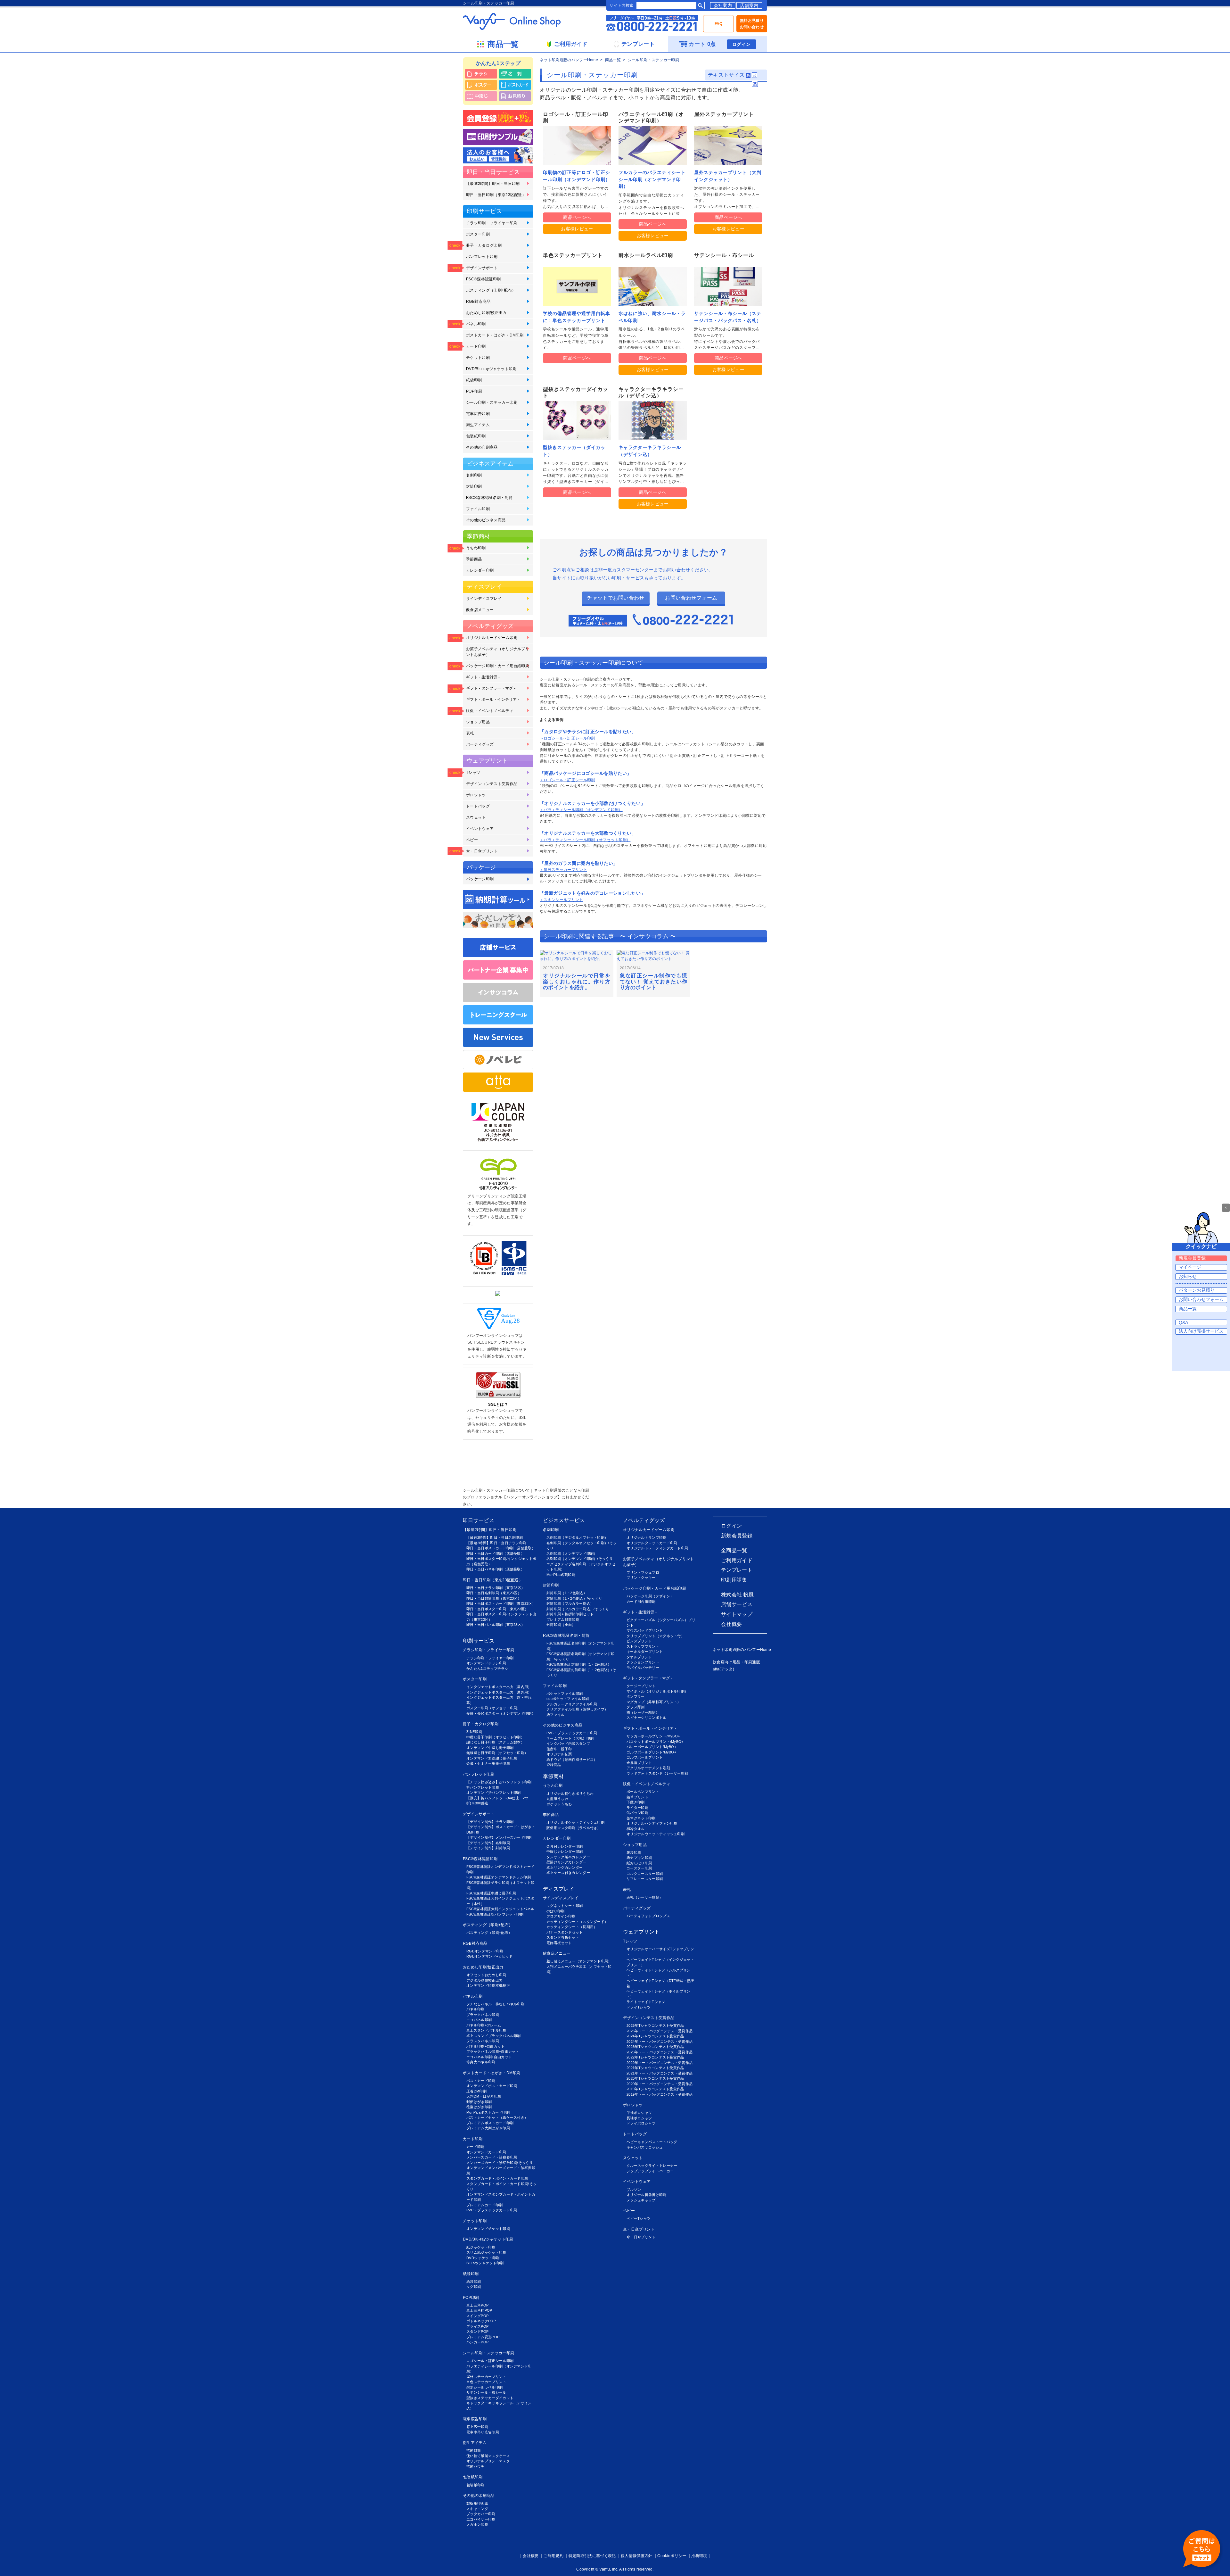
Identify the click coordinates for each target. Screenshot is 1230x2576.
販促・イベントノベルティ (490, 711)
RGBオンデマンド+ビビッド (489, 1956)
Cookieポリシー (672, 2556)
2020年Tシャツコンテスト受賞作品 (655, 2078)
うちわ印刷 (476, 548)
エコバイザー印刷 (481, 2519)
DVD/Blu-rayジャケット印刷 (491, 369)
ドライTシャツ (639, 2007)
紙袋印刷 (474, 380)
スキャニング (477, 2509)
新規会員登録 (737, 1536)
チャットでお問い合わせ (616, 598)
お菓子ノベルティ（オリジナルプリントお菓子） (498, 652)
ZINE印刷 (474, 1732)
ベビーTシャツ (639, 2218)
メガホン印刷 (477, 2524)
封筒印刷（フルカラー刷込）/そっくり (578, 1609)
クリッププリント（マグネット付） (656, 1636)
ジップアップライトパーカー (650, 2171)
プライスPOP (477, 2326)
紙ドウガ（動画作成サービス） (572, 1760)
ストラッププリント (643, 1646)
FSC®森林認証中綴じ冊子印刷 (491, 1893)
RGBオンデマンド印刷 (485, 1951)
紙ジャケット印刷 (481, 2247)
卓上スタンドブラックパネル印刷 (494, 2036)
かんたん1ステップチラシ (487, 1669)
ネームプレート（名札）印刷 (570, 1738)
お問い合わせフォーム (691, 598)
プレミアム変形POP (483, 2337)
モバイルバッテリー (643, 1668)
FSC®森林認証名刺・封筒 (489, 498)
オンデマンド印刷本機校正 (488, 1985)
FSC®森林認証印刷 (483, 279)
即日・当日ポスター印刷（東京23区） (497, 1609)
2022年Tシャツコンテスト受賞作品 (655, 2057)
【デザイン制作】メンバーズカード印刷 (499, 1837)
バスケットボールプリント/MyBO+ (655, 1742)
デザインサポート (482, 268)
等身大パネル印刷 (481, 2062)
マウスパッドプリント (645, 1630)
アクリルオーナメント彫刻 (648, 1768)
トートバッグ (478, 806)
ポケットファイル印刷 (565, 1694)
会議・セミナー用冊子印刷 (488, 1763)
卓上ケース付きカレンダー (568, 1873)
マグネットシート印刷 (565, 1906)
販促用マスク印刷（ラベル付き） (574, 1828)
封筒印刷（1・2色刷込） (567, 1593)
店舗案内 (749, 5)
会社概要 (731, 1624)
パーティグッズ (480, 744)
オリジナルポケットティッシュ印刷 (575, 1822)
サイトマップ (737, 1614)
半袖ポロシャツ (639, 2113)
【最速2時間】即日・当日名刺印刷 (495, 1537)
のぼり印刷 (556, 1911)
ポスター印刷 (478, 234)
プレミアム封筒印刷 (563, 1619)
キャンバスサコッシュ (645, 2147)
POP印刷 (474, 391)
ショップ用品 (478, 722)
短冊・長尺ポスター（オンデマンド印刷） (501, 1713)
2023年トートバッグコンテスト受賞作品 (660, 2052)
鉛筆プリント (637, 1797)
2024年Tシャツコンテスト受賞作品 (655, 2036)
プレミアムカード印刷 (484, 2205)
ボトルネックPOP (481, 2321)
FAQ (719, 24)
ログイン (741, 44)
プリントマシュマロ (643, 1572)
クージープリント (641, 1686)
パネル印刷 (476, 324)
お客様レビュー (577, 229)
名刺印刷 (474, 475)
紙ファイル (556, 1715)
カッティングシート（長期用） (572, 1927)
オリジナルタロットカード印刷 (652, 1543)
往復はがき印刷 (479, 2107)
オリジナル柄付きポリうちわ (570, 1793)
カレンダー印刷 (480, 570)
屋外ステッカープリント (486, 2377)
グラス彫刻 (636, 1707)
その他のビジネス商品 (486, 520)
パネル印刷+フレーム (484, 2025)
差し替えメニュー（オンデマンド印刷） (579, 1961)
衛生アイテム (478, 425)
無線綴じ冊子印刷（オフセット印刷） (497, 1753)
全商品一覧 (734, 1550)
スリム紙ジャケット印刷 (486, 2252)
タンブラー (636, 1696)
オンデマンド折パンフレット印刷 (494, 1793)
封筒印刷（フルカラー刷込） (570, 1603)
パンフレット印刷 (482, 257)
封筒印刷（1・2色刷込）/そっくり (574, 1598)
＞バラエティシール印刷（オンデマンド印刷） (581, 810)
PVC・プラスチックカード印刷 (492, 2210)
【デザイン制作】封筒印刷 (488, 1848)
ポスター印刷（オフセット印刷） (494, 1708)
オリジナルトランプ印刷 (647, 1537)
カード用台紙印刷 (641, 1602)
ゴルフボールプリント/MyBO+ (651, 1752)
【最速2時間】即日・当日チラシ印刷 (496, 1543)
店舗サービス (737, 1604)
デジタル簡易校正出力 (484, 1980)
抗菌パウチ (476, 2466)
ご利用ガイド (737, 1560)
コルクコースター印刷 (645, 1874)
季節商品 (474, 559)
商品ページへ (577, 217)
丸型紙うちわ (557, 1799)
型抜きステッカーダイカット (490, 2398)
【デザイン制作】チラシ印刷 (490, 1822)
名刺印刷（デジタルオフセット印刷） (577, 1537)
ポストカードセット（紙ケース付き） (497, 2117)
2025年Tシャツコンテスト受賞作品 (655, 2025)
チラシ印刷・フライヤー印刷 (492, 223)
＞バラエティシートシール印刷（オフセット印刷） (585, 840)
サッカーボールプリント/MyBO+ (653, 1736)
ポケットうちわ (559, 1804)
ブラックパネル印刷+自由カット (493, 2051)
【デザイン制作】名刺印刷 (488, 1843)
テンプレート (737, 1570)
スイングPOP (477, 2316)
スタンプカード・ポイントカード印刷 (497, 2178)
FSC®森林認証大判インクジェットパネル (500, 1909)
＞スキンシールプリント (562, 900)
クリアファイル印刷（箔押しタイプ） (577, 1709)
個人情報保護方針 (637, 2556)
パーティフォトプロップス (648, 1916)
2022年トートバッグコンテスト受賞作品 (660, 2063)
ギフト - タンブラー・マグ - (491, 688)
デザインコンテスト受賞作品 (492, 784)
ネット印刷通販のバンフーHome (569, 60)
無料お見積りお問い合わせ (752, 24)
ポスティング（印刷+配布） (491, 290)
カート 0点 (702, 44)
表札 (470, 733)
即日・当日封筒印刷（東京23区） (494, 1598)
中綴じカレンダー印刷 (565, 1851)
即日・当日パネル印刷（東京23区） (496, 1625)
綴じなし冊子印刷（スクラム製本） (495, 1742)
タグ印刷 (474, 2287)
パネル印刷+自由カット (486, 2046)
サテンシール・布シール (486, 2392)
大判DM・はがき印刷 (484, 2096)
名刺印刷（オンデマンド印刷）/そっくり (580, 1559)
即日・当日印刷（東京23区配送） (496, 195)
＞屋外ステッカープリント (563, 870)
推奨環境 (699, 2556)
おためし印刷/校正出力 (486, 313)
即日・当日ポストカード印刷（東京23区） (501, 1603)
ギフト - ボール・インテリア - (493, 700)
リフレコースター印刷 (645, 1879)
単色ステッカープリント (486, 2382)
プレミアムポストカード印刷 (490, 2123)
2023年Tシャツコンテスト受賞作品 (655, 2047)
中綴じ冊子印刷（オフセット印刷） (495, 1737)
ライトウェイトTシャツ (646, 2002)
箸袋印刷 (634, 1852)
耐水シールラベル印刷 (484, 2387)
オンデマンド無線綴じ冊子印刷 (492, 1758)
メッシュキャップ (641, 2200)
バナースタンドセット (565, 1932)
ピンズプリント (639, 1641)
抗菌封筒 (474, 2450)
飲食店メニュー (480, 610)
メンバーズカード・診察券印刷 (492, 2157)
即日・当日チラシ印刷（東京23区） (496, 1588)
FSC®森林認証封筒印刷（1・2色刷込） (579, 1664)
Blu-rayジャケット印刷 (485, 2263)
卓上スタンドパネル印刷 (486, 2030)
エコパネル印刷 (479, 2020)
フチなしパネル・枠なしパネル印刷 (495, 2004)
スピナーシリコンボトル (647, 1718)
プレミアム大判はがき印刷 (488, 2128)
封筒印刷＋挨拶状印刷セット (570, 1614)
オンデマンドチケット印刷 (488, 2229)
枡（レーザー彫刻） (643, 1712)
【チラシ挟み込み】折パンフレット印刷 (499, 1782)
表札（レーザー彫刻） (645, 1897)
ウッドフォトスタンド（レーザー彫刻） (659, 1773)
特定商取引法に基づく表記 (592, 2556)
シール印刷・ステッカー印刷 (492, 402)
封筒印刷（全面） (561, 1625)
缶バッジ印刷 (637, 1813)
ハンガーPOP (477, 2342)
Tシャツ (473, 773)
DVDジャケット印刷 (483, 2258)
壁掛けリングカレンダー (566, 1862)
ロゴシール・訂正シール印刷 (490, 2361)
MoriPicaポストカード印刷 (488, 2112)
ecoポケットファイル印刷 (568, 1699)
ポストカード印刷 (481, 2081)
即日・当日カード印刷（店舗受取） (495, 1553)
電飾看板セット (559, 1943)
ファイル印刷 (478, 509)
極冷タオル (636, 1829)
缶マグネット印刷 (641, 1818)
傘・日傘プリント (482, 851)
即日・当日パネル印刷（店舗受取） (495, 1569)
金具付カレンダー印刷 (565, 1846)
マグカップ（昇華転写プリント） (654, 1702)
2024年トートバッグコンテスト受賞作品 (660, 2042)
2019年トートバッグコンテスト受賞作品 (660, 2094)
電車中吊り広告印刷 (483, 2432)
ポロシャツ (476, 795)
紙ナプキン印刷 (639, 1858)
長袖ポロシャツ (639, 2118)
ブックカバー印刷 (481, 2514)
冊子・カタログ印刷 (484, 245)
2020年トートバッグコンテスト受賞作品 (660, 2084)
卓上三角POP (477, 2305)
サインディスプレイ (484, 599)
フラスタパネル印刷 (483, 2041)
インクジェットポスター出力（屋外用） (499, 1692)
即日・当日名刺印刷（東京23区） (494, 1593)
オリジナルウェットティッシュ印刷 (656, 1834)
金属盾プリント (639, 1763)
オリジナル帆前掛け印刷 (647, 2195)
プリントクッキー (641, 1578)
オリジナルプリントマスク (488, 2461)
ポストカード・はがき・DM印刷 (495, 335)
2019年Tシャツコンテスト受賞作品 (655, 2089)
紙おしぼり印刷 (639, 1863)
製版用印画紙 (477, 2503)
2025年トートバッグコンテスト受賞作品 (660, 2031)
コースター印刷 (639, 1868)
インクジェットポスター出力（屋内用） (499, 1687)
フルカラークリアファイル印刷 (572, 1704)
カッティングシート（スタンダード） (577, 1922)
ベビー (472, 840)
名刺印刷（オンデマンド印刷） (572, 1553)
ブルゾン (634, 2190)
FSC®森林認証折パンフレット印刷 (495, 1914)
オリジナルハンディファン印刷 (652, 1823)
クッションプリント (643, 1662)
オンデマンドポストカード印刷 (492, 2086)
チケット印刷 (478, 358)
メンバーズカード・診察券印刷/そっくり (500, 2163)
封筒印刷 (474, 486)
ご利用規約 (553, 2556)
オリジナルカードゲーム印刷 (492, 638)
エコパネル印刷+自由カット (489, 2057)
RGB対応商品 (478, 302)
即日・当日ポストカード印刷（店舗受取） (501, 1548)
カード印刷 (476, 346)
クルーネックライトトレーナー (652, 2166)
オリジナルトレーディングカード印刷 (657, 1548)
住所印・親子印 (559, 1749)
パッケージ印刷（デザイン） (650, 1596)
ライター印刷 (637, 1808)
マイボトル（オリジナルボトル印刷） (657, 1691)
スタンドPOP (477, 2332)
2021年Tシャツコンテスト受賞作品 (655, 2068)
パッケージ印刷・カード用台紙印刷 (498, 666)
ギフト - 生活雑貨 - (483, 677)
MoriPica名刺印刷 (561, 1575)
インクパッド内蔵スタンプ (568, 1744)
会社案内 (723, 5)
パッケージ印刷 (480, 879)
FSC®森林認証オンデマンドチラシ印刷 (499, 1877)
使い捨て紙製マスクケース (488, 2456)
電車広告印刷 (478, 414)
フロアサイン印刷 (561, 1916)
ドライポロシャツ (641, 2123)
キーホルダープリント (645, 1652)
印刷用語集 (734, 1580)
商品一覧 (613, 60)
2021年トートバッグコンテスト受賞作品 (660, 2073)
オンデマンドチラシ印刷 (486, 1663)
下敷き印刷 (636, 1802)
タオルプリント (639, 1657)
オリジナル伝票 (559, 1754)
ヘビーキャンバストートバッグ (652, 2142)
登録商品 (554, 1765)
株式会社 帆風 (737, 1595)
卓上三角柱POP (479, 2310)
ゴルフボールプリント (645, 1757)
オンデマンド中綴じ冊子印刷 (490, 1748)
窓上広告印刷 (477, 2427)
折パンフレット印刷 (483, 1787)
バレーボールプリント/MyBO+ (651, 1747)
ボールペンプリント (643, 1792)
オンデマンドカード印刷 (486, 2152)
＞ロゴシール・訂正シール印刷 (567, 738)
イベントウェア (480, 829)
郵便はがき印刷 (479, 2102)
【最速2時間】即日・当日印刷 (493, 184)
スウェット (476, 817)
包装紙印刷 (476, 436)
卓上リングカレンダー (565, 1868)
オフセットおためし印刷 (486, 1975)
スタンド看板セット (563, 1937)
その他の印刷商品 (482, 447)
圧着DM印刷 (476, 2091)
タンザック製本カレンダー (568, 1857)
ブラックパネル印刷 (483, 2015)
